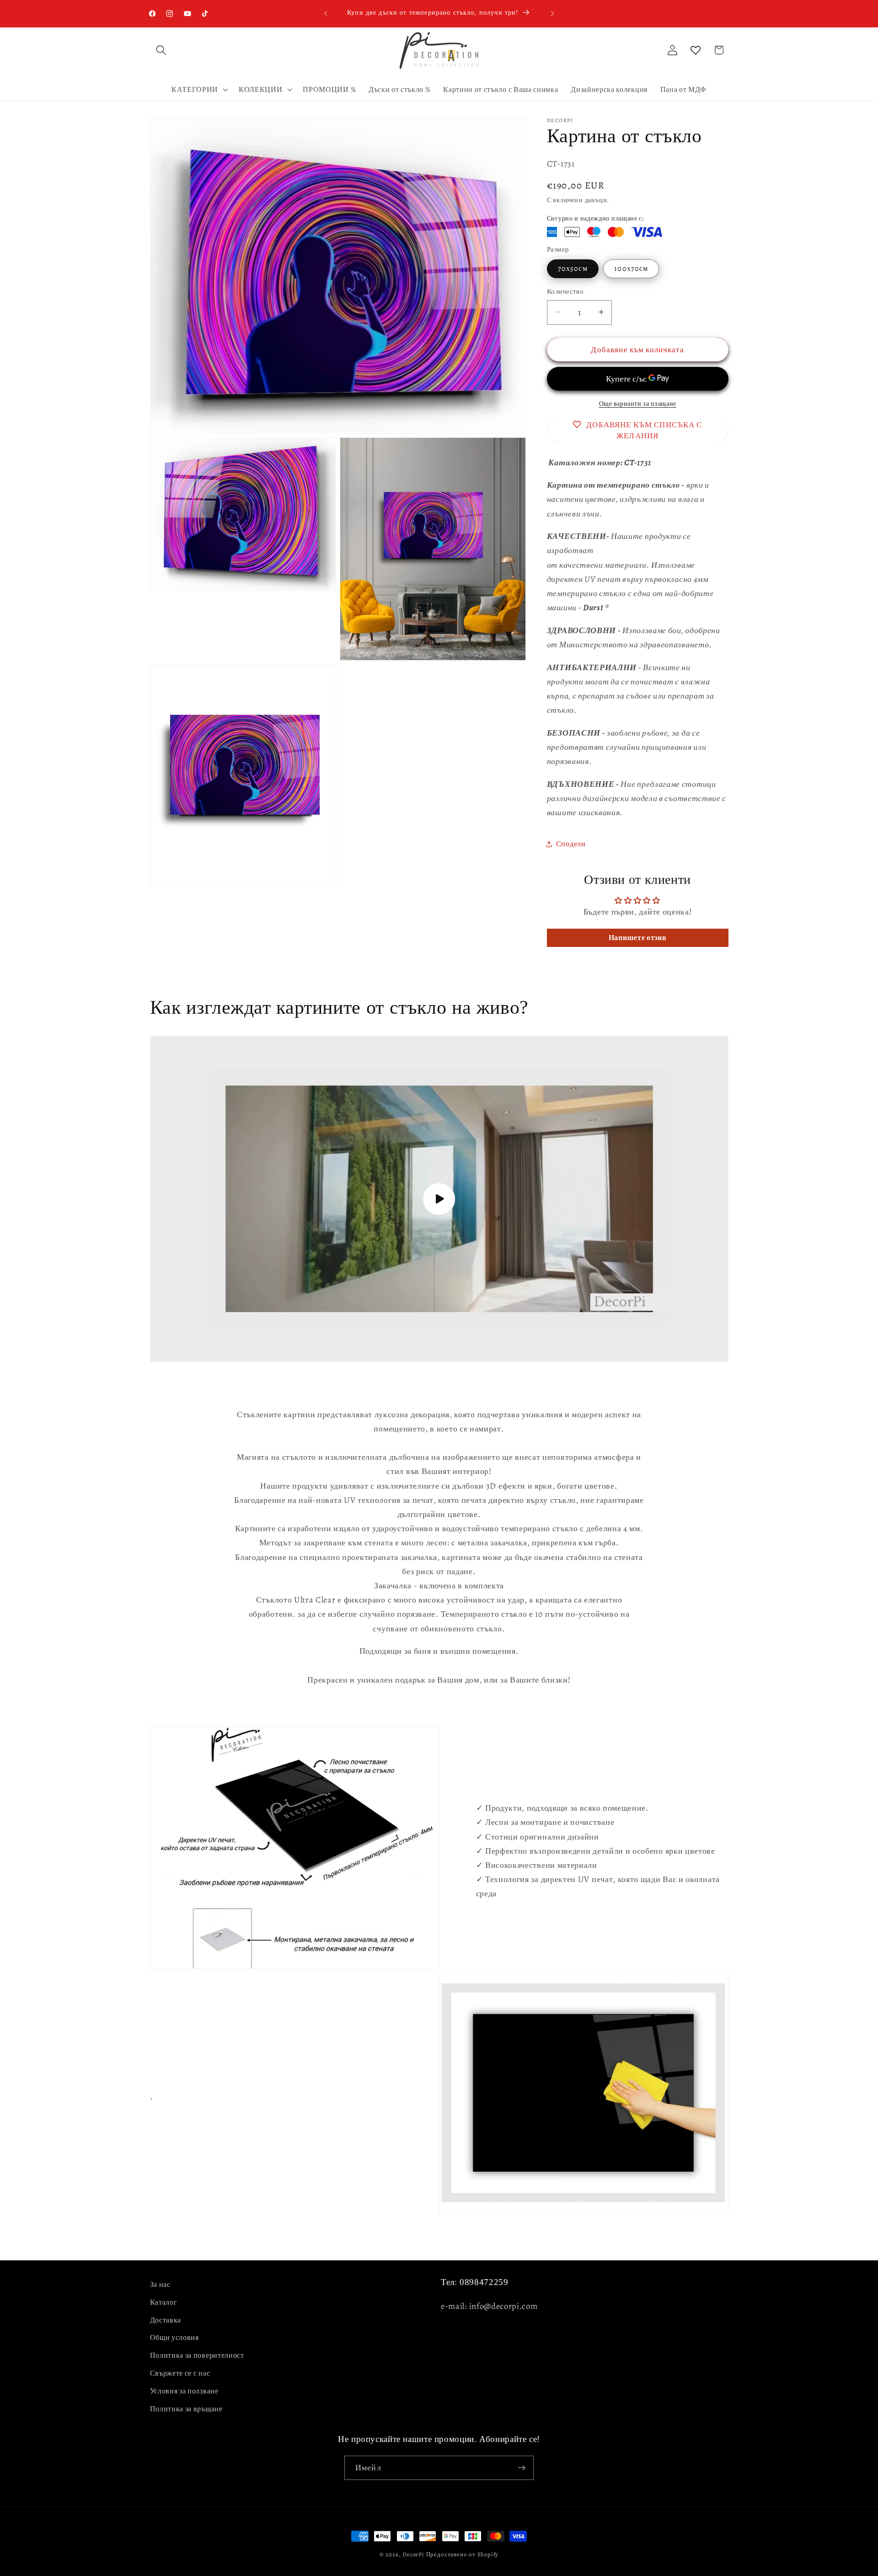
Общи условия (174, 2338)
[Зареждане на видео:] (439, 1199)
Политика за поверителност (197, 2356)
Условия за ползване (184, 2391)
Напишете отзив (638, 938)
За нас (160, 2285)
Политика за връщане (186, 2409)
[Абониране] (522, 2468)
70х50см (573, 269)
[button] (162, 50)
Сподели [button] (571, 844)
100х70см (631, 269)
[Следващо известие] (552, 13)
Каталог (164, 2302)
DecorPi (413, 2554)
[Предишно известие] (326, 13)
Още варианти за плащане (638, 404)
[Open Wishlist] (696, 50)
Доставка (166, 2320)
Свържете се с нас (180, 2373)
